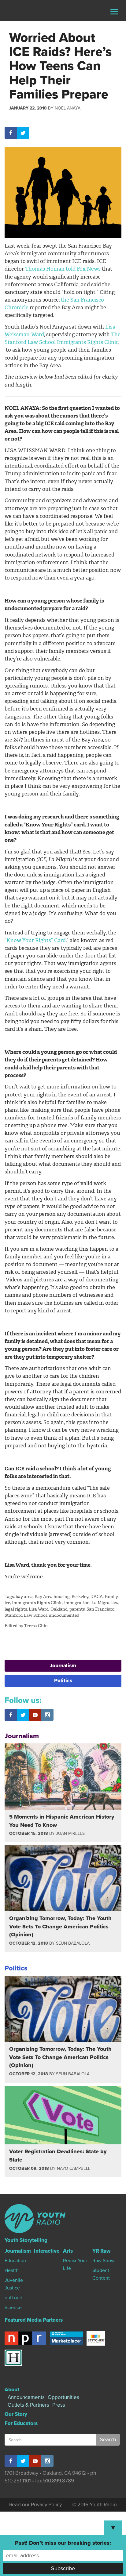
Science (13, 2308)
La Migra (100, 1603)
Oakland (59, 1609)
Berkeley (80, 1597)
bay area (24, 1597)
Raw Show (104, 2261)
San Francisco (100, 1609)
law (115, 1603)
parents (77, 1609)
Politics (63, 1681)
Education (15, 2261)
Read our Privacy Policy (35, 2505)
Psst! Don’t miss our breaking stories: (63, 2543)
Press (59, 2405)
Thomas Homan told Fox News (63, 269)
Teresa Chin (36, 1626)
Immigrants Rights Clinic (37, 1603)
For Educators (21, 2423)
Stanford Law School (26, 1615)
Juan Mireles (70, 1833)
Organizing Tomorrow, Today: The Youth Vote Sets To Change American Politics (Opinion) (60, 1926)
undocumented (64, 1615)
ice (7, 1603)
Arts (68, 2251)
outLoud (13, 2298)
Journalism (63, 1666)
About (12, 2390)
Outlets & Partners (28, 2405)
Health (12, 2270)
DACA (96, 1597)
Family (111, 1597)
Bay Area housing (52, 1597)
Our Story (16, 2414)
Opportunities (63, 2397)
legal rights (16, 1609)
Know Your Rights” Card (36, 940)
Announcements (26, 2397)
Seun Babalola (73, 1943)
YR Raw (101, 2251)
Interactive (47, 2251)
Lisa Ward (39, 1609)
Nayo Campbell (74, 2168)
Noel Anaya (68, 108)
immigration (77, 1603)
